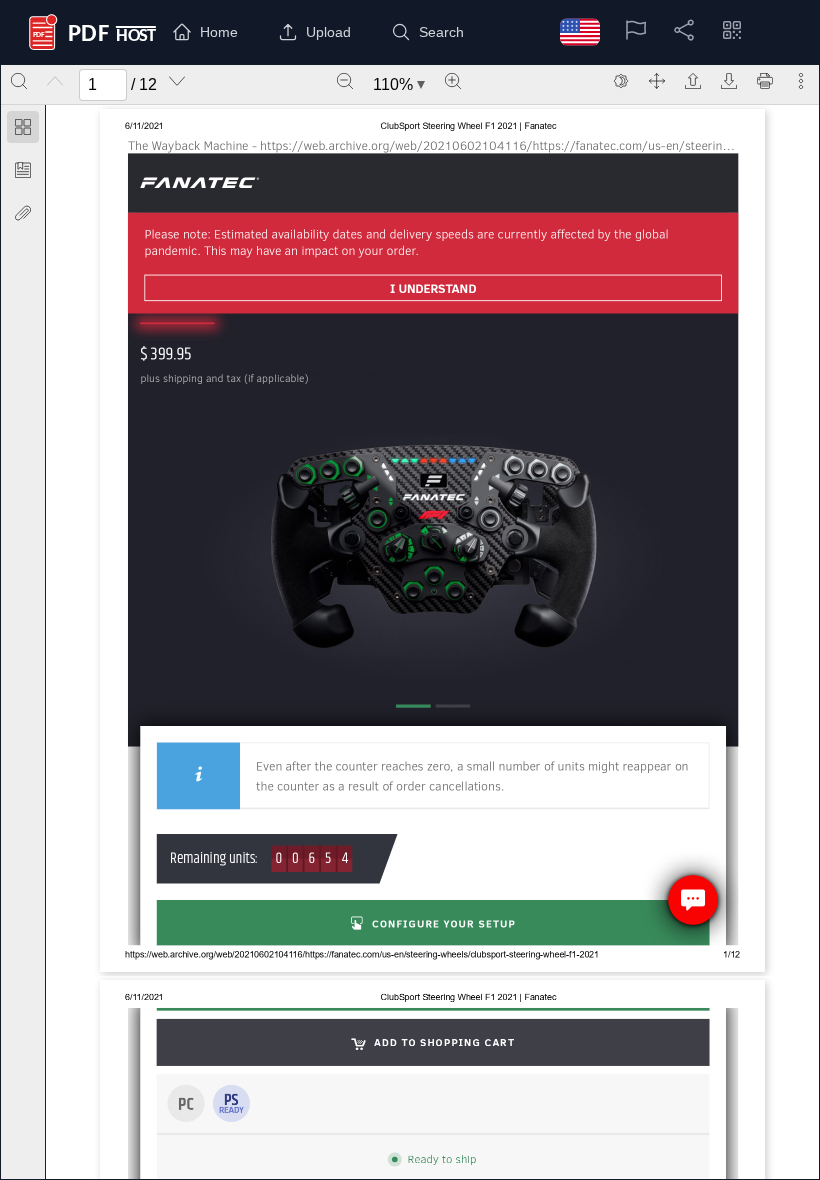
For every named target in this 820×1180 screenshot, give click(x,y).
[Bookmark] (23, 170)
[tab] (23, 130)
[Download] (729, 81)
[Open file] (693, 81)
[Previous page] (55, 81)
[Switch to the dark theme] (621, 81)
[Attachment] (23, 213)
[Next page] (177, 81)
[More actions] (801, 81)
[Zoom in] (453, 81)
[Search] (19, 81)
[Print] (765, 81)
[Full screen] (657, 81)
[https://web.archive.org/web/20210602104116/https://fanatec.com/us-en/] (200, 182)
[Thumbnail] (23, 127)
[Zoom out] (345, 81)
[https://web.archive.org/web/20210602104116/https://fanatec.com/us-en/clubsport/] (667, 280)
